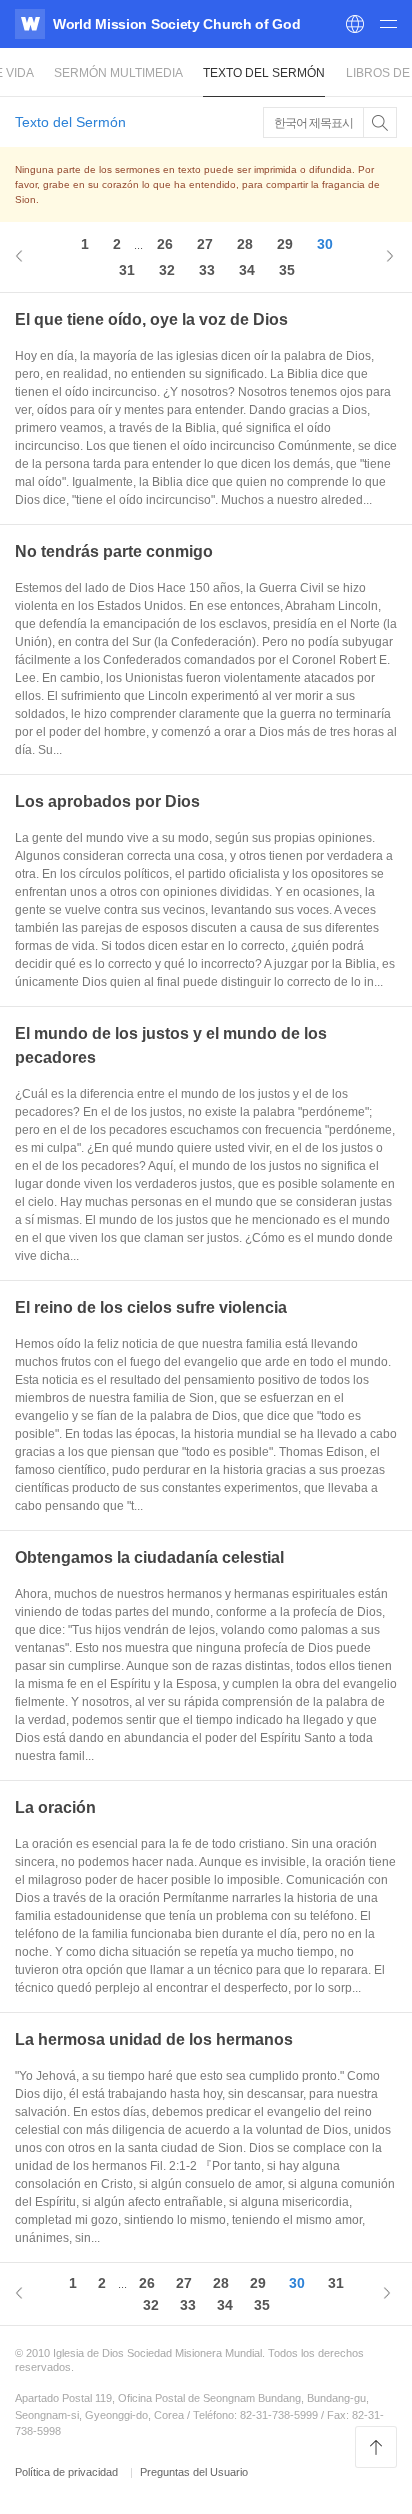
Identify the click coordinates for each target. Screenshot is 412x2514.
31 (127, 270)
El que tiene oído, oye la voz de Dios (151, 319)
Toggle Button (380, 122)
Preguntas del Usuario (194, 2472)
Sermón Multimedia (118, 73)
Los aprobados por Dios (107, 801)
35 (287, 270)
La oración (55, 1807)
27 (205, 244)
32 (167, 270)
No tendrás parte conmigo (114, 551)
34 (247, 270)
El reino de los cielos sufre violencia (151, 1307)
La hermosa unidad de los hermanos (154, 2039)
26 (165, 244)
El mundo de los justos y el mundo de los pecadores (171, 1045)
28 (245, 244)
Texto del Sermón (264, 73)
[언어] (355, 24)
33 (207, 270)
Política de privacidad (68, 2472)
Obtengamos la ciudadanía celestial (149, 1557)
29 (285, 244)
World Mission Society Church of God (177, 24)
